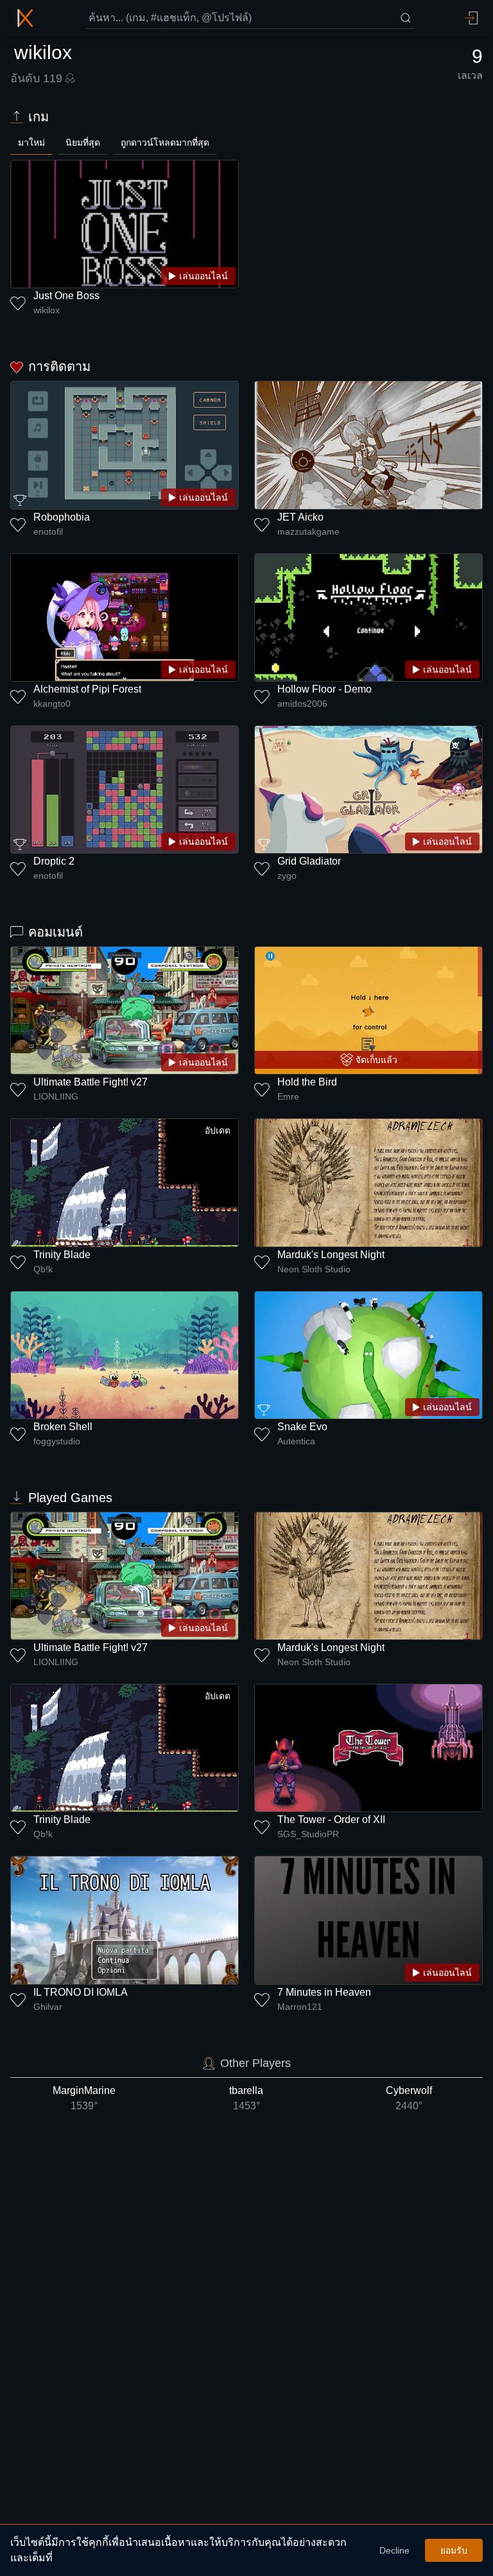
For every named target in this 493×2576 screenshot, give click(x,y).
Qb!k (43, 1269)
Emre (288, 1096)
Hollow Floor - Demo (324, 689)
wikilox (47, 310)
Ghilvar (48, 2007)
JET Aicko (300, 517)
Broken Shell (63, 1427)
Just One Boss (66, 296)
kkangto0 (52, 704)
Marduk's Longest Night (331, 1255)
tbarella (246, 2098)
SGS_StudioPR (308, 1834)
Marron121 (300, 2007)
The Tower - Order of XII (331, 1820)
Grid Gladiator (309, 861)
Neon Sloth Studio (314, 1269)
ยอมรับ (454, 2550)
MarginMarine (84, 2098)
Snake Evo (302, 1427)
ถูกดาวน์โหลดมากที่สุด (165, 143)
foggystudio (57, 1441)
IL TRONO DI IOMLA (81, 1992)
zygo (287, 876)
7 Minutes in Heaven (324, 1992)
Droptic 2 (54, 861)
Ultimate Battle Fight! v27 (91, 1082)
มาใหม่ (31, 143)
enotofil (48, 532)
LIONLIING (56, 1096)
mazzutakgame (308, 532)
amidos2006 (302, 704)
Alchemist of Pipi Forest (87, 689)
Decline (394, 2550)
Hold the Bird (307, 1082)
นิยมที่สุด (83, 143)
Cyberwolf (409, 2098)
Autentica (296, 1441)
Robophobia (62, 517)
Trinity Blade (62, 1255)
